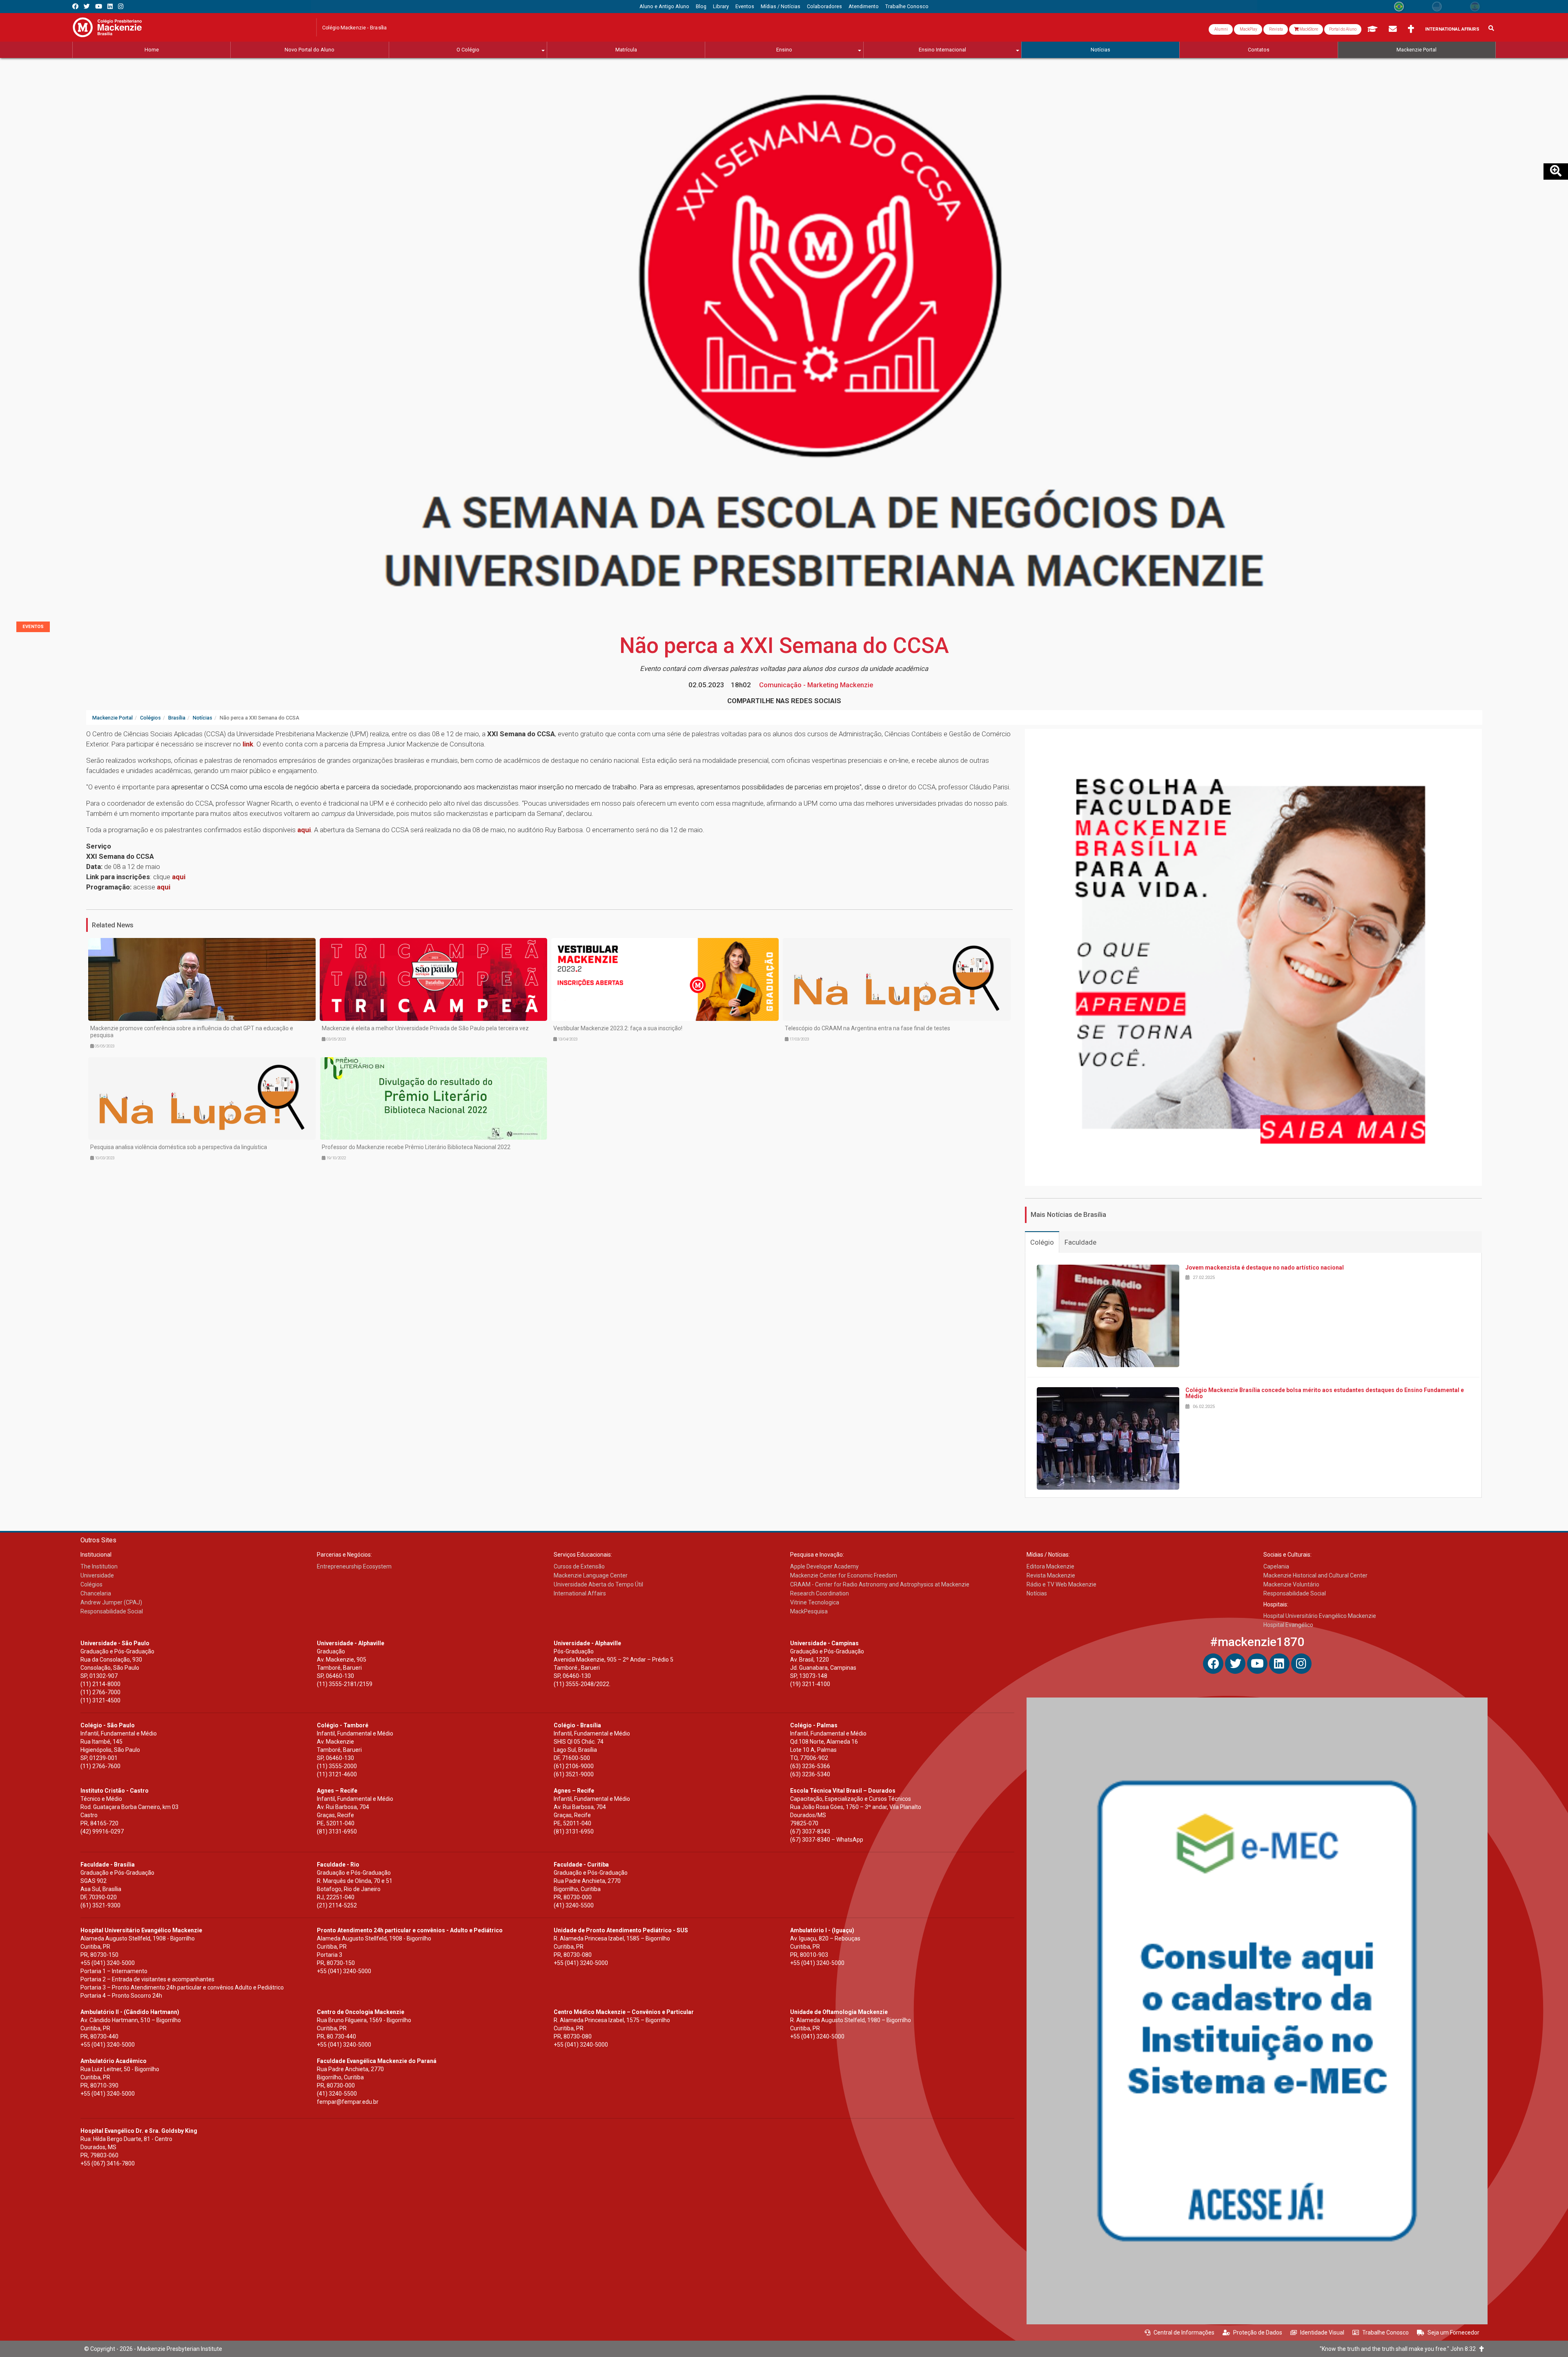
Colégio (1042, 1242)
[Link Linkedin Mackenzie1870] (110, 6)
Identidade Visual (1322, 2332)
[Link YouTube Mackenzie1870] (99, 6)
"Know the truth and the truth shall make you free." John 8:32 (1400, 2349)
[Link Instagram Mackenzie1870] (121, 6)
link (248, 744)
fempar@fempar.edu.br (348, 2102)
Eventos (33, 627)
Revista (1276, 29)
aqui (304, 830)
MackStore (1308, 29)
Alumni (1221, 29)
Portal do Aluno (1343, 29)
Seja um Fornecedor (1453, 2332)
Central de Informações (1184, 2332)
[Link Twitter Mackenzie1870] (87, 6)
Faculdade (1080, 1242)
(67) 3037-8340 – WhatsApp (827, 1840)
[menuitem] (664, 7)
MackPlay (1248, 29)
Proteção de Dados (1258, 2332)
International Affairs (1452, 29)
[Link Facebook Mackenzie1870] (75, 6)
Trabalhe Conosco (1385, 2332)
